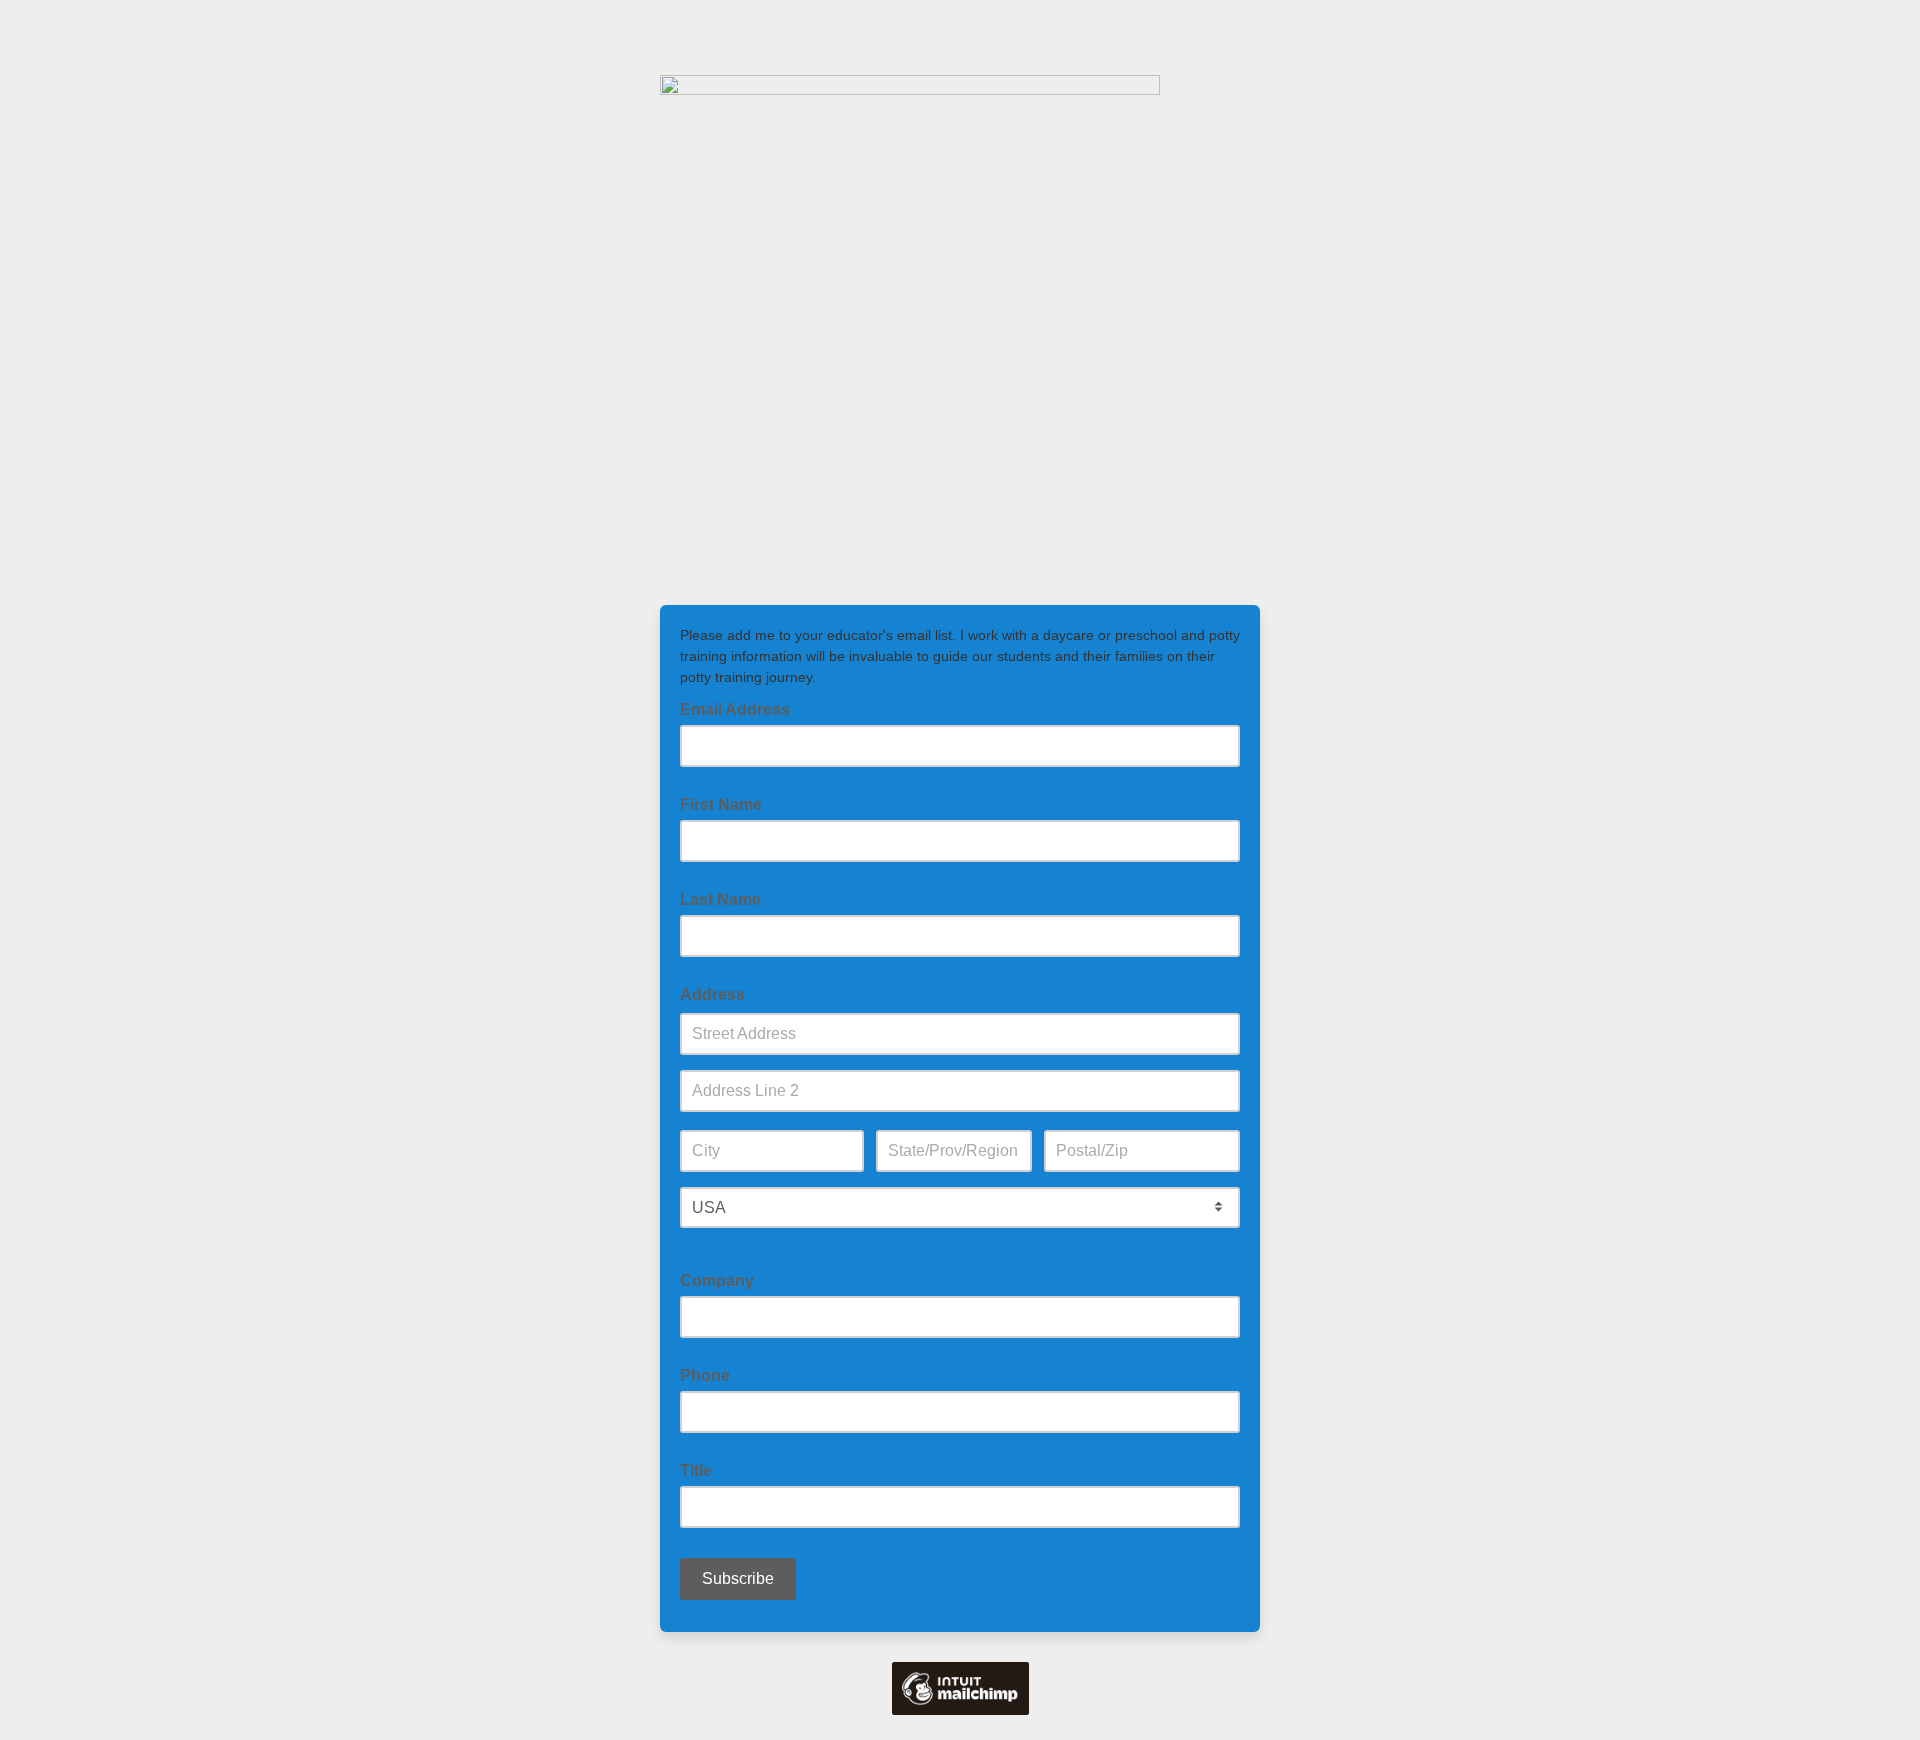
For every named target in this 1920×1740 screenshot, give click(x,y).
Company (717, 1280)
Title (696, 1470)
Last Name (720, 899)
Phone (705, 1375)
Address (712, 994)
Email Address (741, 708)
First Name (721, 804)
